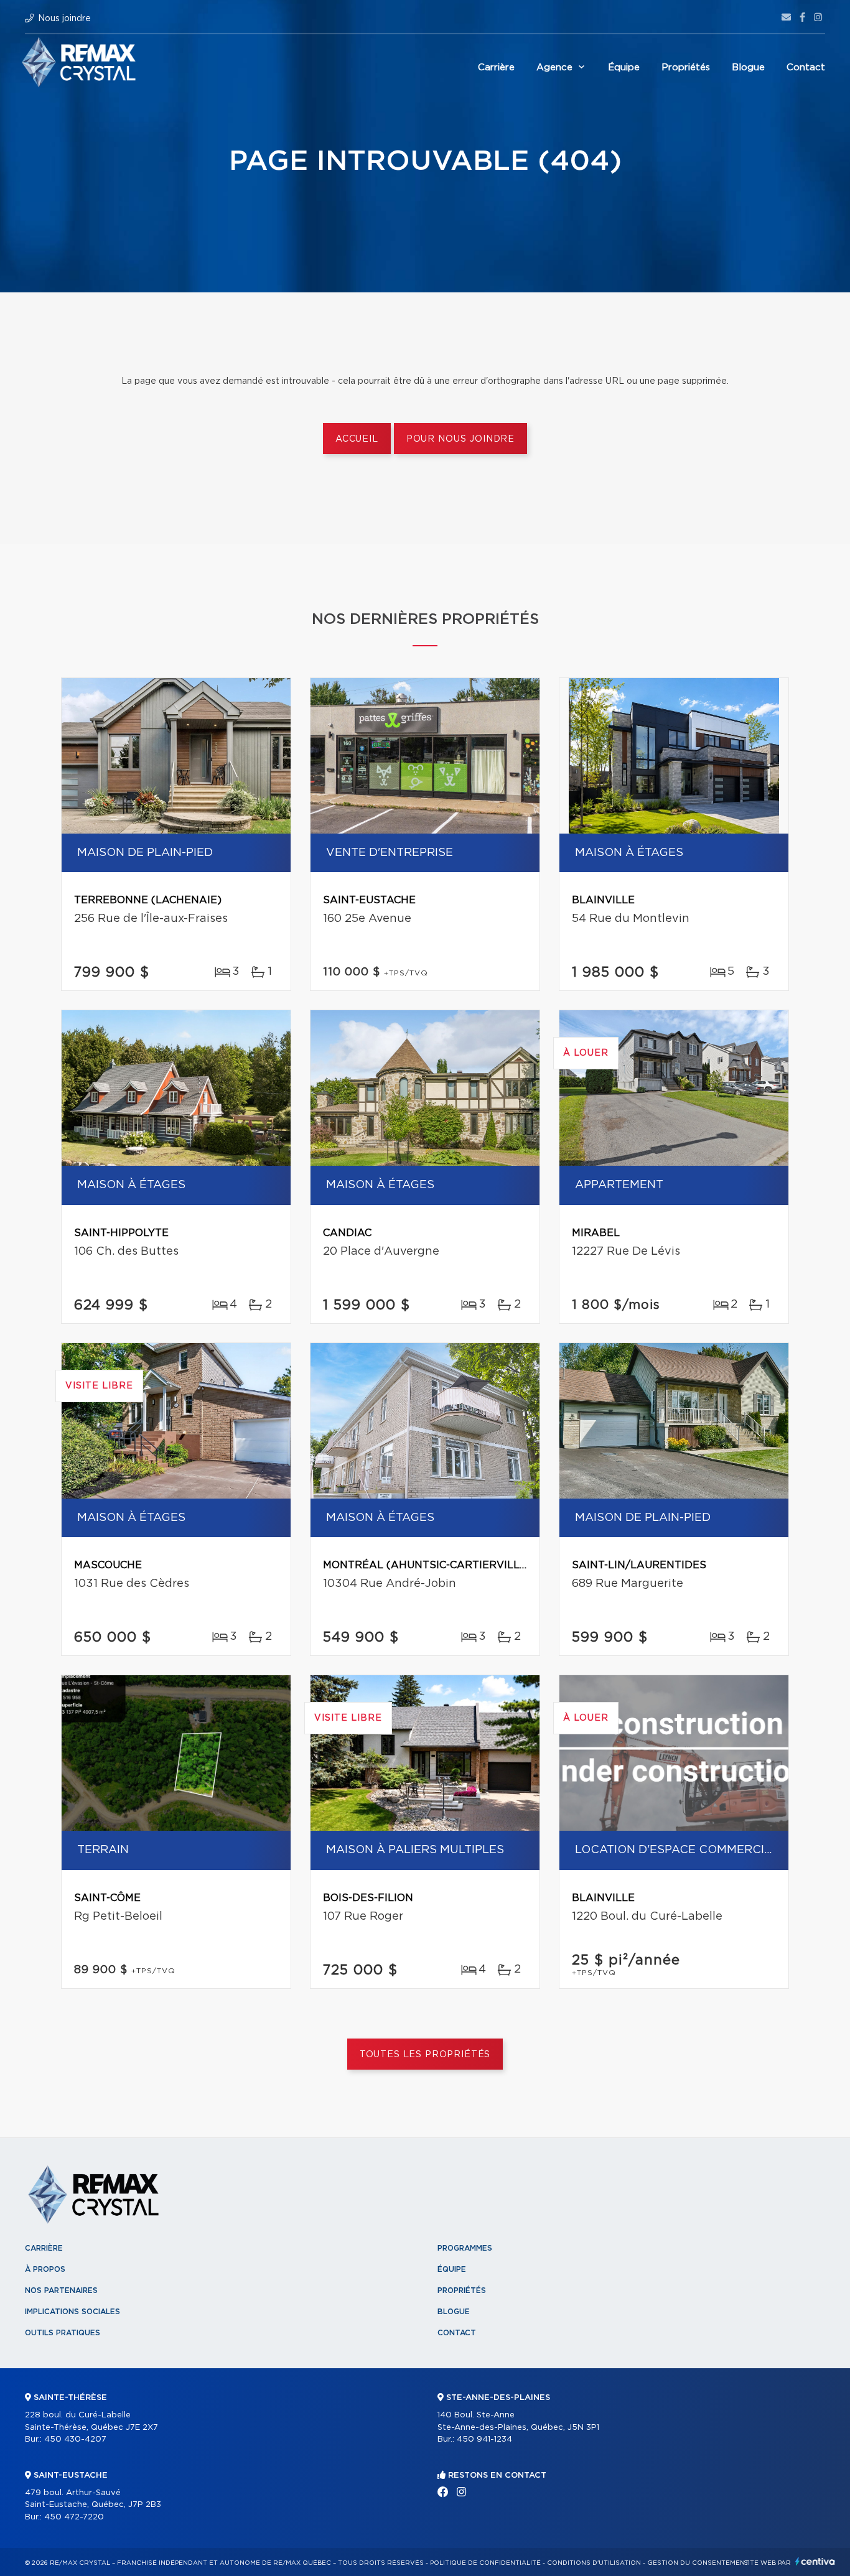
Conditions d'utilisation (594, 2563)
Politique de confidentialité (485, 2563)
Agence (554, 67)
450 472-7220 (74, 2517)
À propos (45, 2269)
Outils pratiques (63, 2333)
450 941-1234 (484, 2439)
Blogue (748, 67)
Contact (806, 67)
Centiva (815, 2561)
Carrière (496, 67)
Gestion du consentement (698, 2563)
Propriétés (686, 67)
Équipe (624, 67)
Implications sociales (72, 2312)
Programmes (465, 2248)
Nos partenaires (61, 2290)
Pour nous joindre (460, 439)
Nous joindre (64, 19)
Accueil (357, 439)
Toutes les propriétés (425, 2055)
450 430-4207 (75, 2439)
